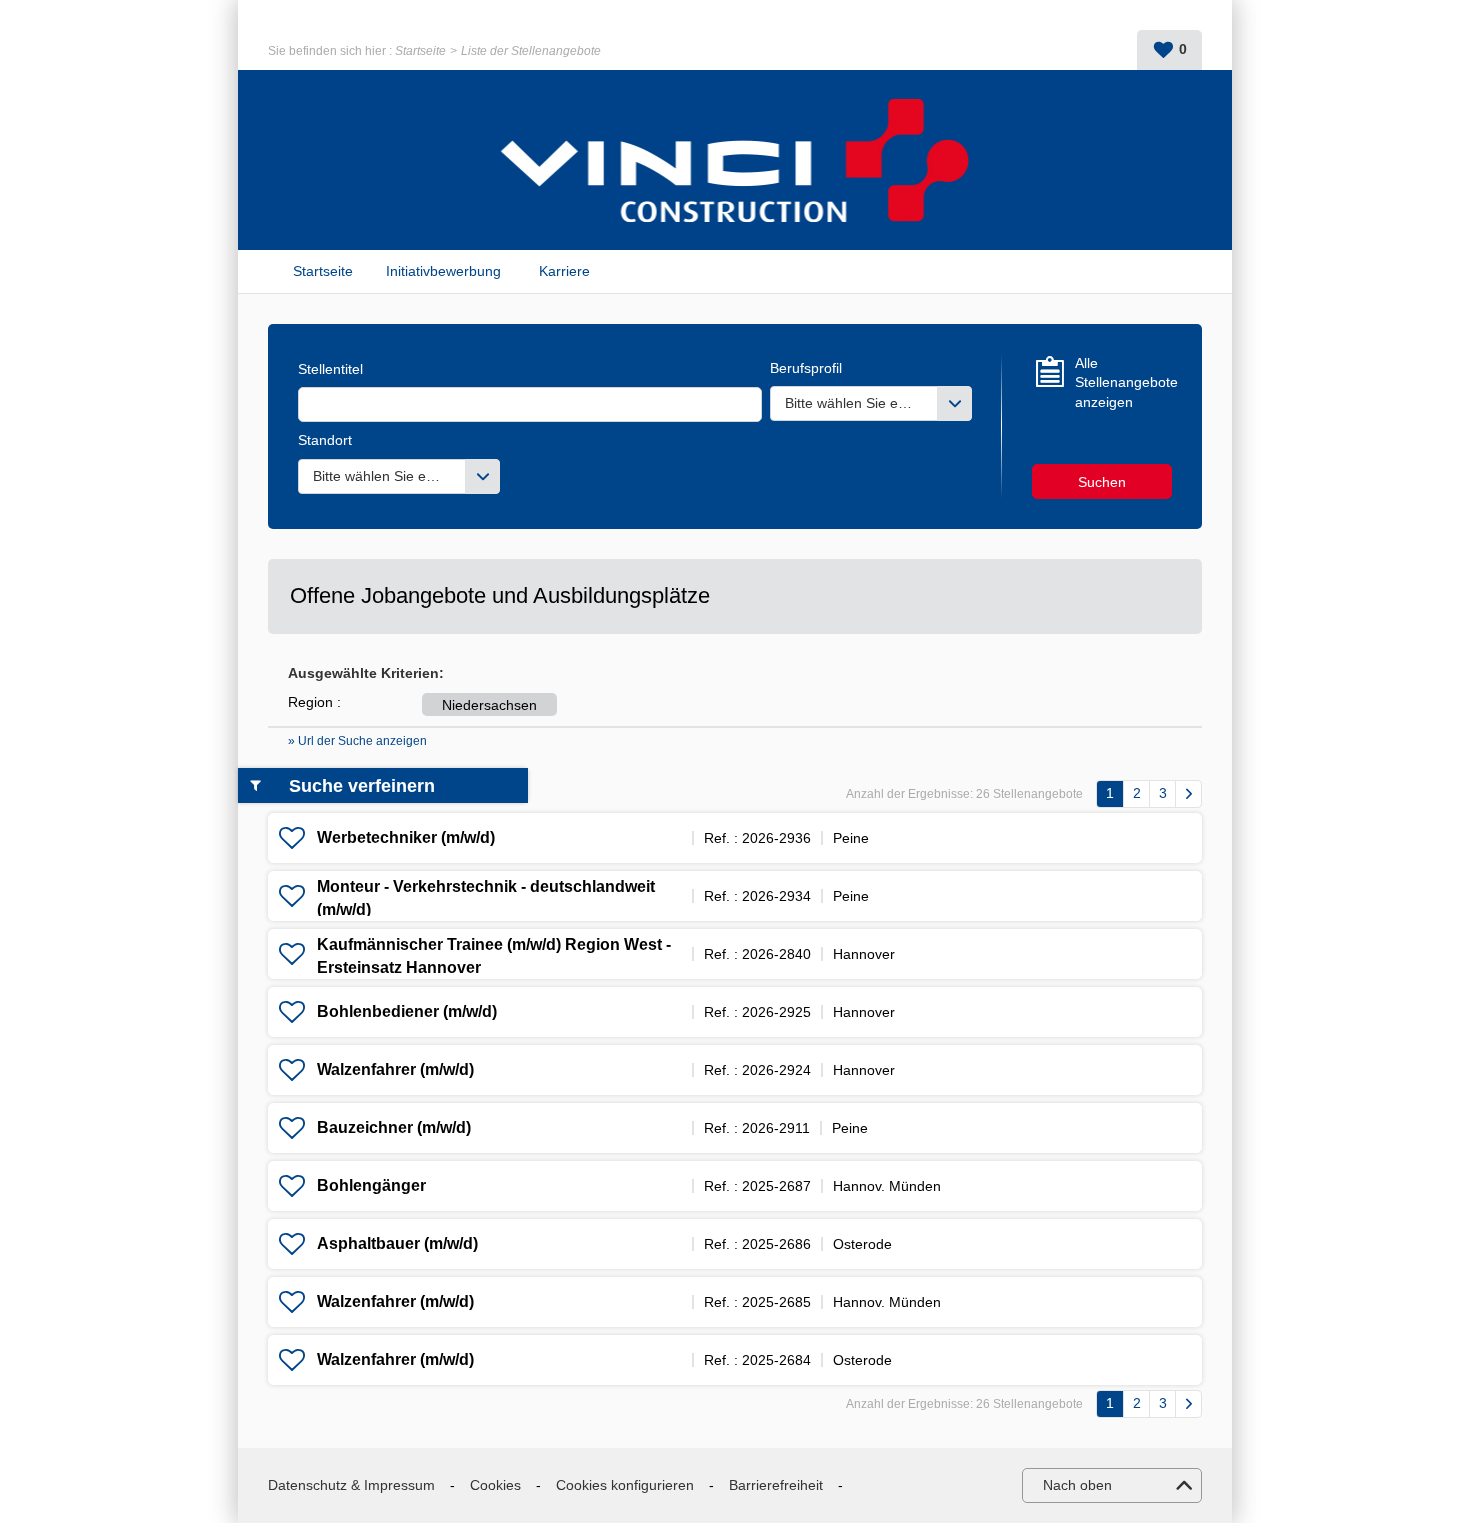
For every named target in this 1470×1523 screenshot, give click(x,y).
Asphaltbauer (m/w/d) (397, 1243)
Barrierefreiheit (776, 1485)
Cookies (495, 1485)
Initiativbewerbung (443, 271)
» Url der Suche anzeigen (357, 741)
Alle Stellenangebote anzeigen (1123, 382)
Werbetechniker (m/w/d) (406, 837)
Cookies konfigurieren (625, 1485)
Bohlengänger (371, 1185)
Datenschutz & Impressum (351, 1485)
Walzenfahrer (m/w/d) (395, 1069)
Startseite (420, 51)
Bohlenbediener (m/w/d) (407, 1011)
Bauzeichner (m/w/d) (394, 1127)
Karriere (564, 271)
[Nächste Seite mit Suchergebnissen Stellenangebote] (1188, 794)
